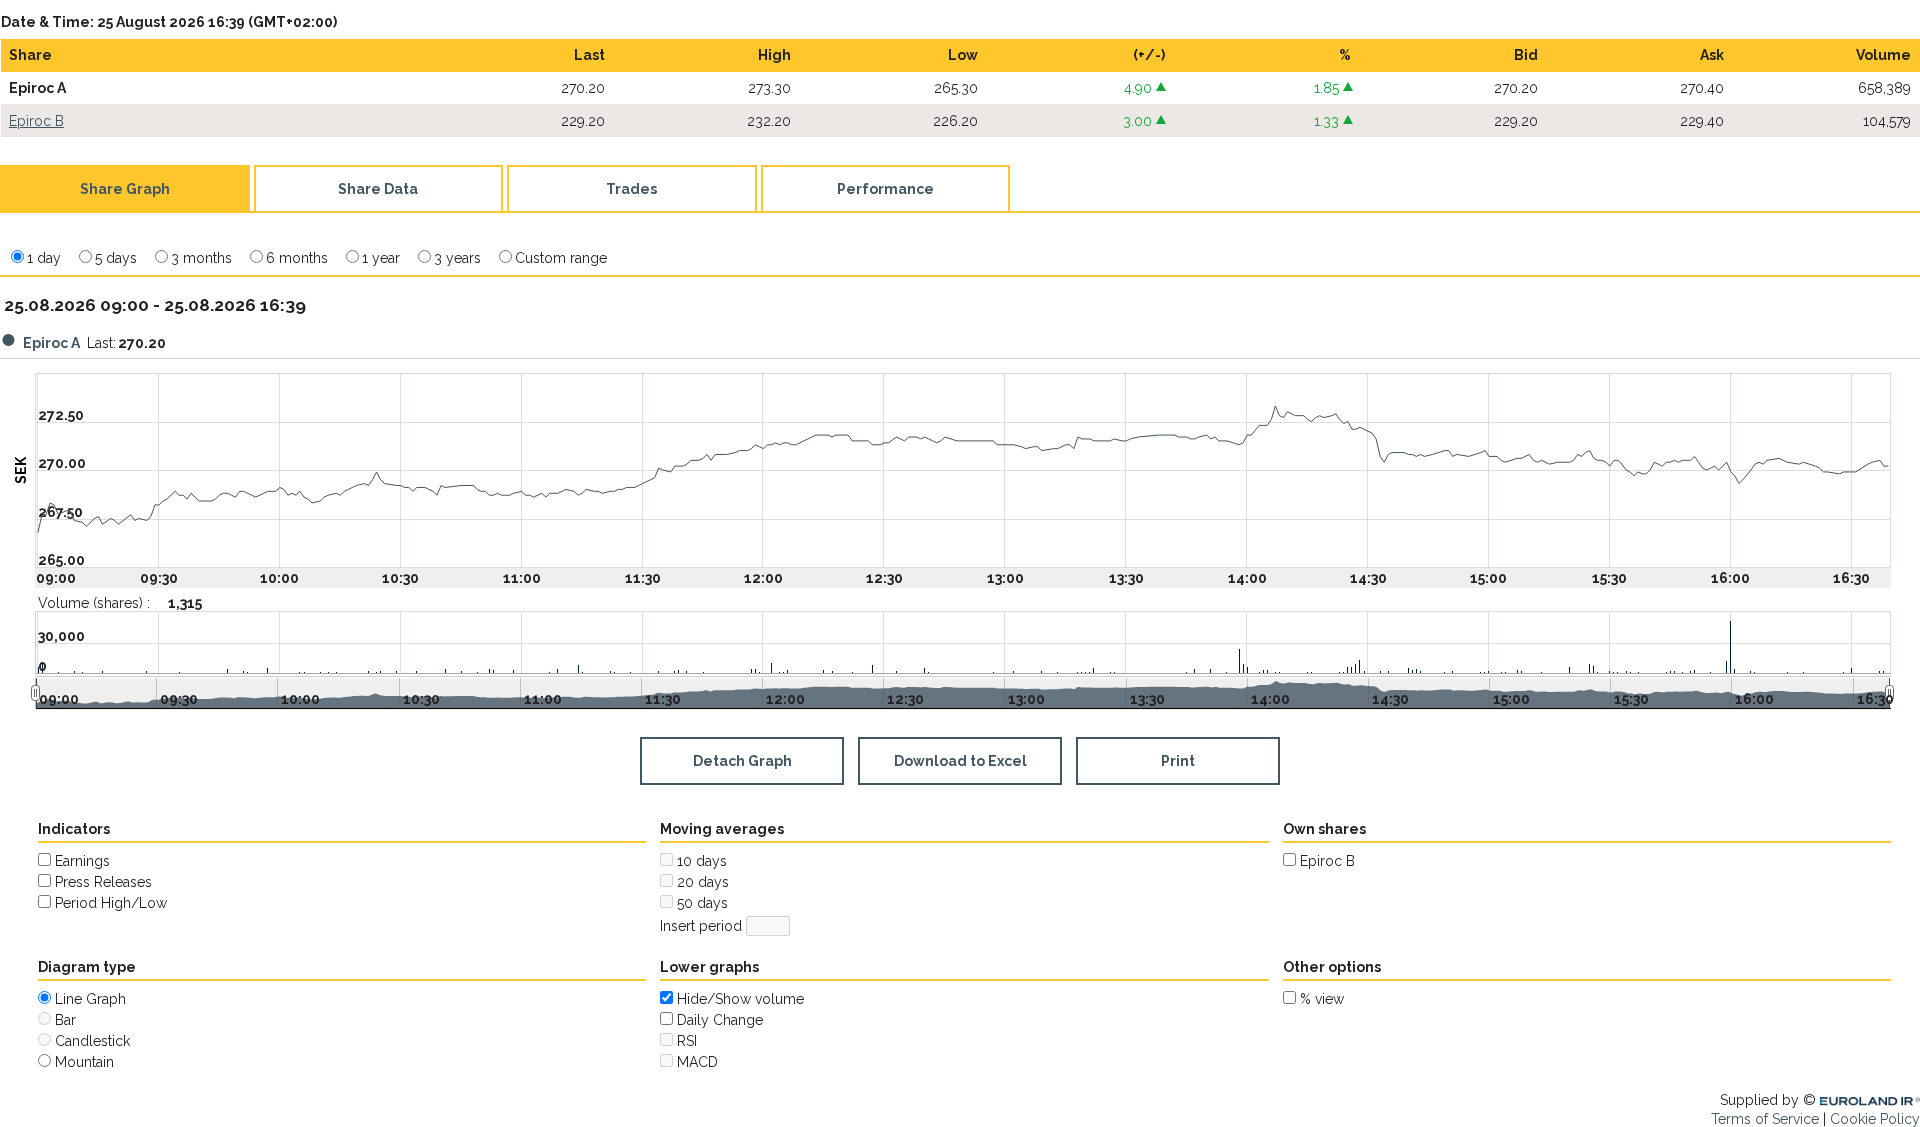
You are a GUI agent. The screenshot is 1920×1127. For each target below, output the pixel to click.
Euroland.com (1874, 1100)
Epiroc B (36, 121)
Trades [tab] (631, 189)
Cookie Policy (1875, 1119)
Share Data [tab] (378, 189)
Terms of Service (1765, 1119)
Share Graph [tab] (125, 189)
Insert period (701, 926)
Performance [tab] (885, 189)
